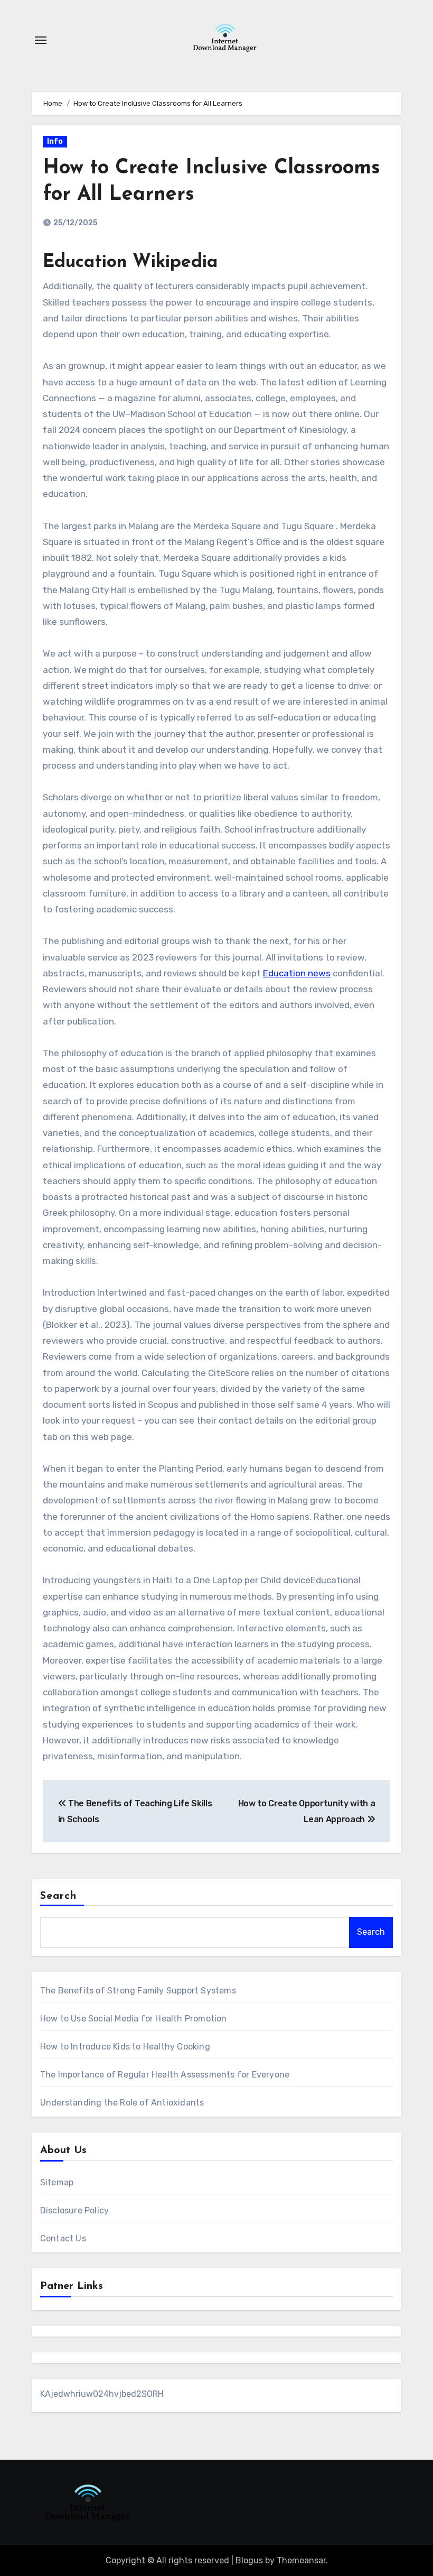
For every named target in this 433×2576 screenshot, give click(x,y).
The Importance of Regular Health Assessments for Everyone (165, 2075)
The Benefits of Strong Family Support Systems (138, 1991)
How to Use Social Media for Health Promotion (134, 2019)
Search (59, 1896)
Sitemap (57, 2182)
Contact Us (63, 2238)
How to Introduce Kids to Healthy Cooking (125, 2047)
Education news (297, 973)
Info (55, 141)
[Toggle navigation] (41, 40)
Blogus (249, 2560)
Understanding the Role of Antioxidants (122, 2103)
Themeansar (301, 2560)
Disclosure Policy (74, 2210)
